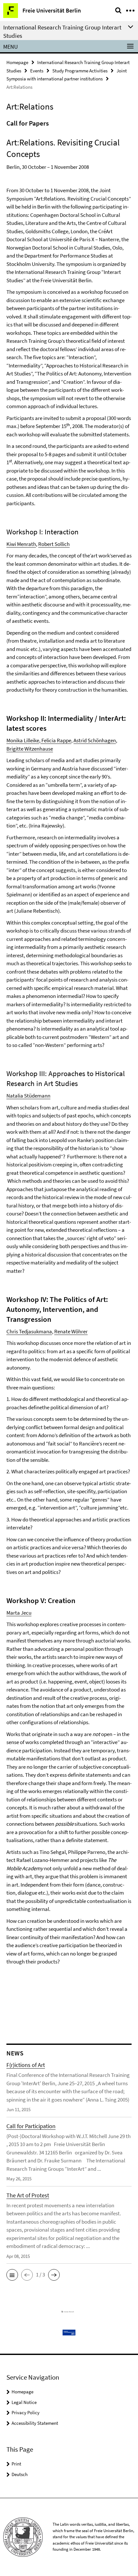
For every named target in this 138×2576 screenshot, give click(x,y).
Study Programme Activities (80, 71)
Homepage (17, 62)
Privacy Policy (26, 2412)
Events (37, 71)
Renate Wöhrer (71, 1331)
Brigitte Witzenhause (30, 749)
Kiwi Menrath (21, 544)
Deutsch (20, 2474)
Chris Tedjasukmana (29, 1331)
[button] (12, 2275)
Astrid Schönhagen (95, 740)
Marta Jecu (19, 1613)
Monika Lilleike (23, 740)
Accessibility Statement (35, 2423)
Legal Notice (24, 2402)
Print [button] (16, 2464)
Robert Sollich (54, 544)
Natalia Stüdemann (28, 1096)
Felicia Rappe (56, 740)
